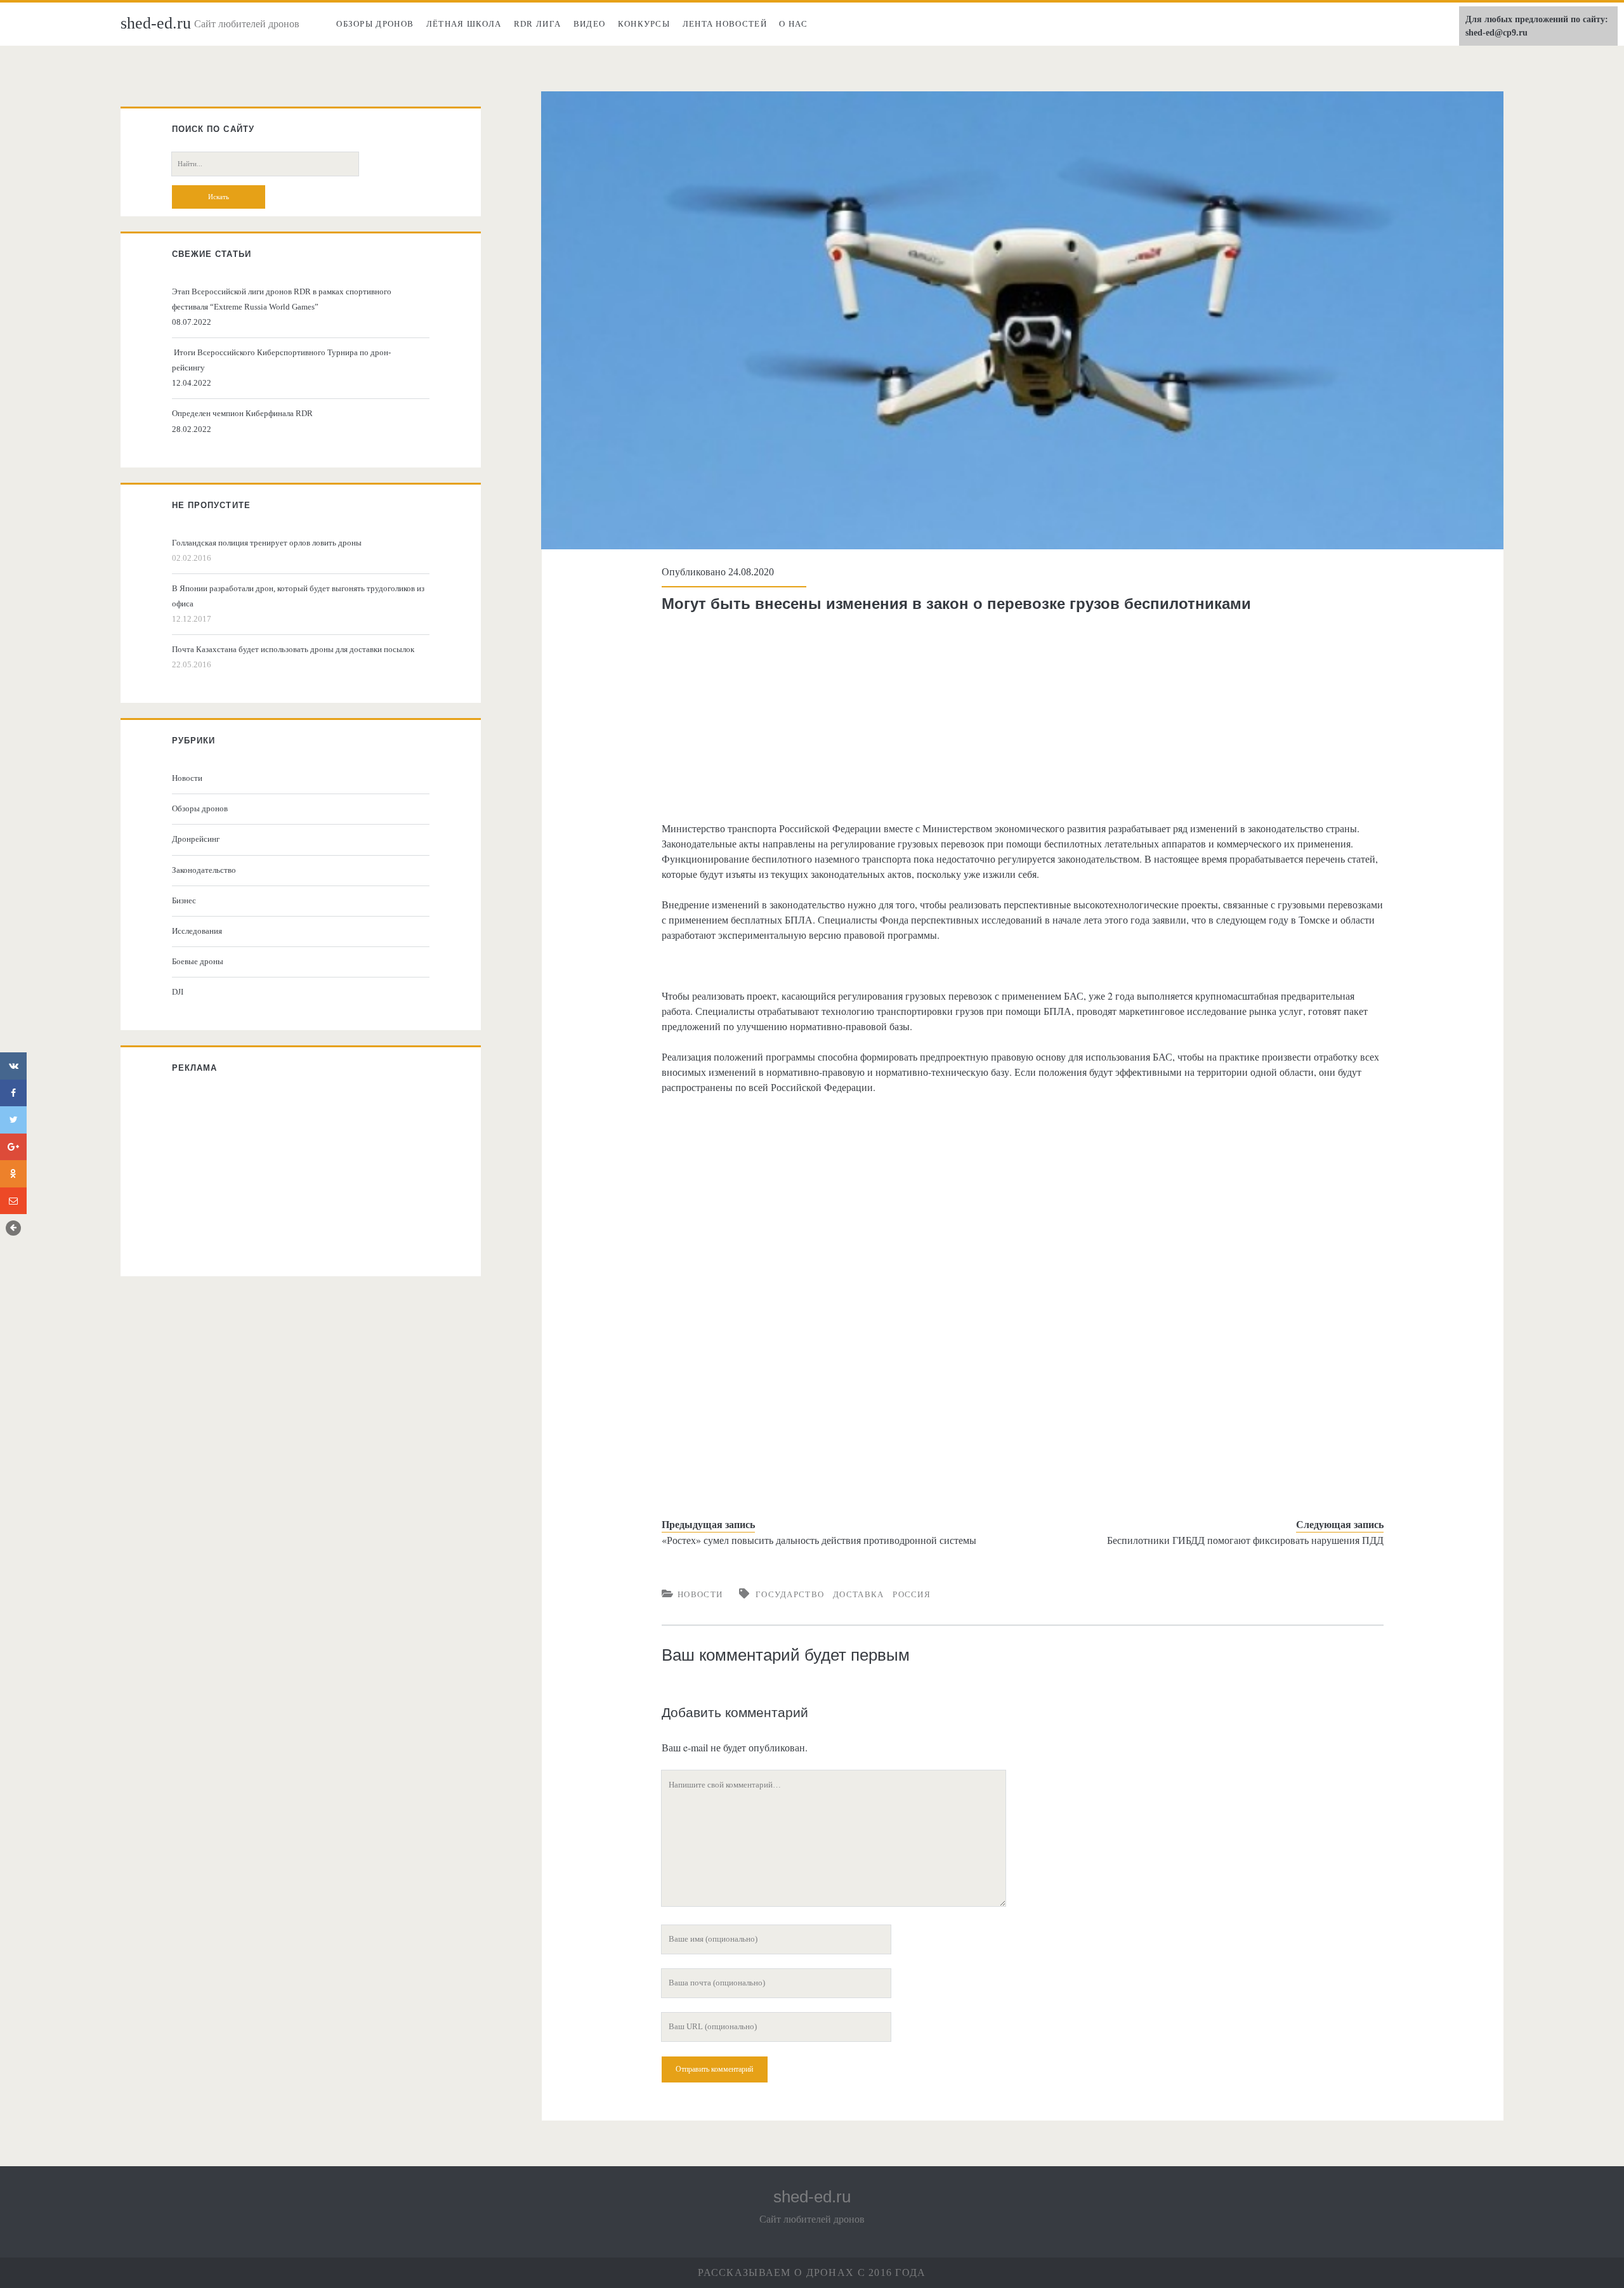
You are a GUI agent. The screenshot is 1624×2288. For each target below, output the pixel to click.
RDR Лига (537, 24)
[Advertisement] (1023, 717)
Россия (912, 1594)
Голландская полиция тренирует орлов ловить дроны (267, 543)
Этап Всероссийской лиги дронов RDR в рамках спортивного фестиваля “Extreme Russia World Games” (282, 299)
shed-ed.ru (156, 23)
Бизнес (184, 900)
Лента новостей (725, 24)
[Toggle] (13, 1228)
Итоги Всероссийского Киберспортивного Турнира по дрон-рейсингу (281, 360)
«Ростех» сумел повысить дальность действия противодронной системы (819, 1540)
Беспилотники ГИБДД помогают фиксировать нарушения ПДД (1245, 1540)
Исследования (197, 931)
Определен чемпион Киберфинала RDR (242, 413)
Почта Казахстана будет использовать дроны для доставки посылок (293, 649)
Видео (590, 24)
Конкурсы (644, 24)
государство (790, 1594)
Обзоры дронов (375, 24)
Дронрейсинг (196, 839)
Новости (700, 1594)
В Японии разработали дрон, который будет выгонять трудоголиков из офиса (298, 596)
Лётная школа (464, 24)
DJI (178, 992)
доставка (858, 1594)
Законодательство (204, 870)
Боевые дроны (198, 961)
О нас (793, 24)
